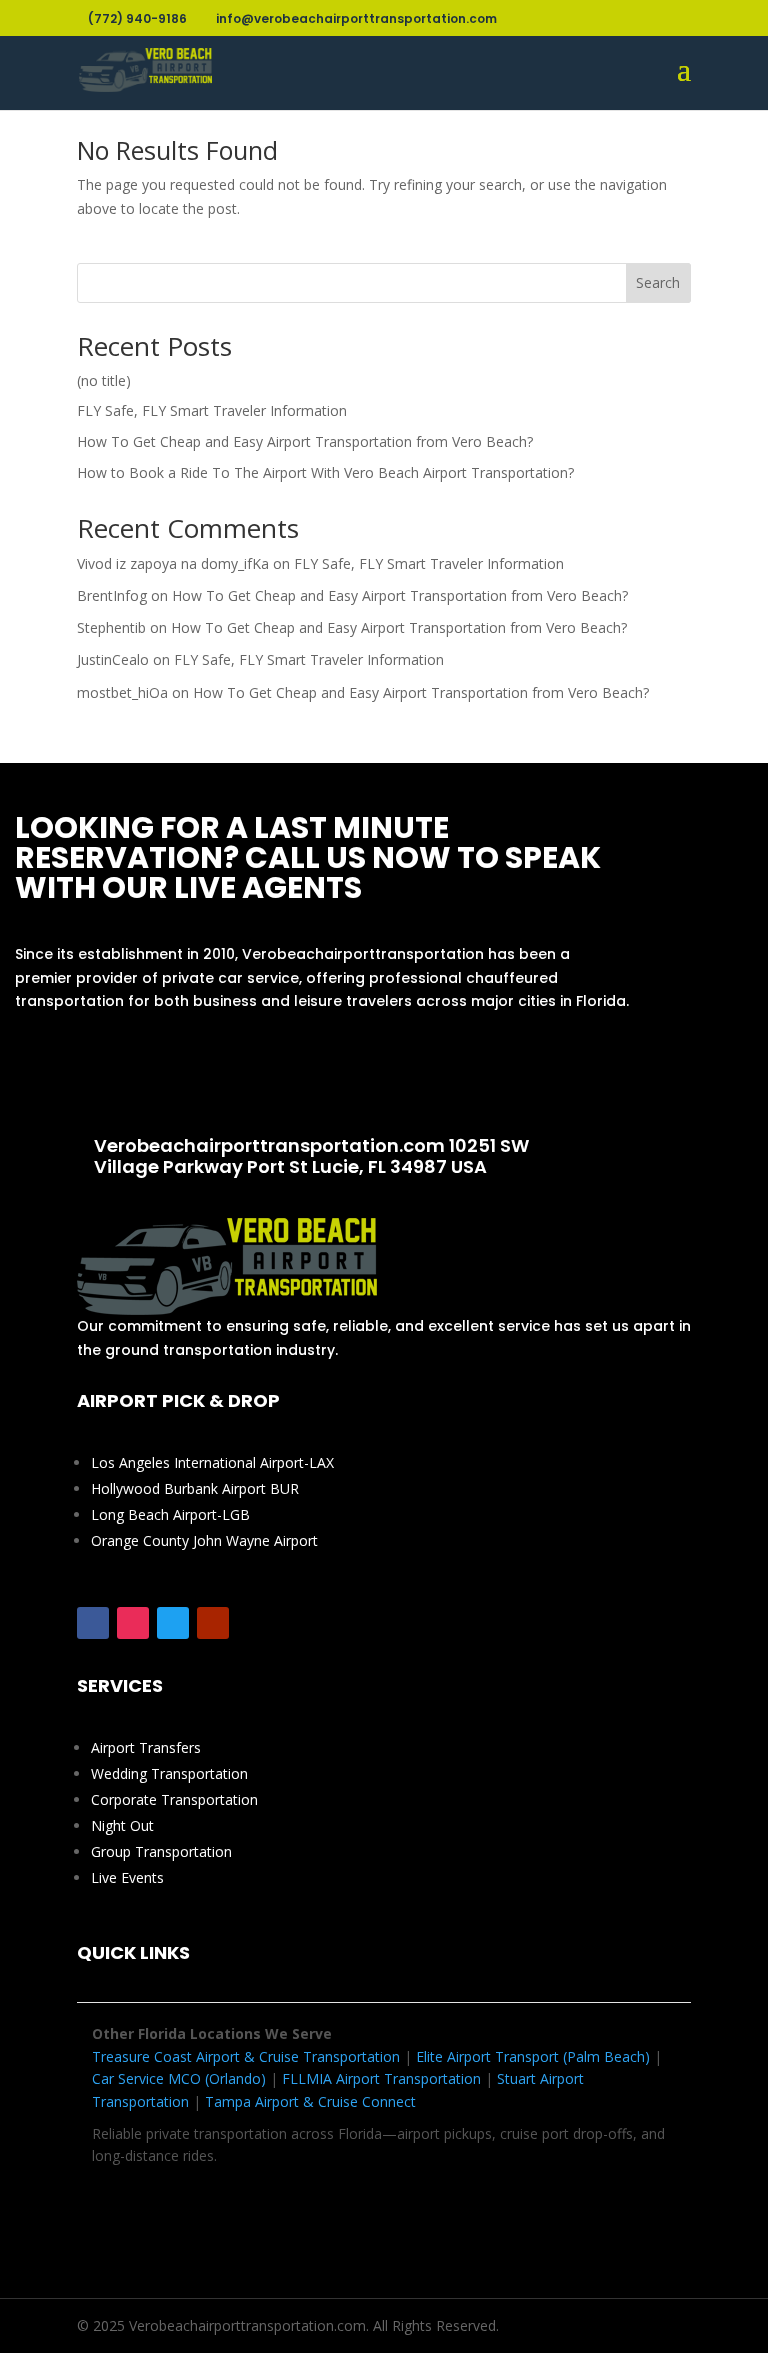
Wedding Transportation (169, 1773)
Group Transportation (161, 1851)
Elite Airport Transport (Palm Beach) (533, 2056)
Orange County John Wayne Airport (204, 1540)
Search (658, 282)
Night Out (122, 1825)
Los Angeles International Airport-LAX (212, 1462)
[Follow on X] (173, 1623)
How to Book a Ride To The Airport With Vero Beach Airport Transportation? (325, 472)
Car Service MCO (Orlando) (179, 2078)
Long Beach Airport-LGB (170, 1514)
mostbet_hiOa (122, 692)
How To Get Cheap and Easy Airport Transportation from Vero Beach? (305, 441)
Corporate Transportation (174, 1799)
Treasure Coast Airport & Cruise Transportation (246, 2056)
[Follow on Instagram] (133, 1623)
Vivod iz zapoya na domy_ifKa (173, 563)
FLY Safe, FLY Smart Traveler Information (212, 410)
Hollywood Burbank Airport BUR (195, 1488)
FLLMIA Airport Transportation (381, 2078)
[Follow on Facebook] (93, 1623)
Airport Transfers (146, 1747)
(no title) (104, 380)
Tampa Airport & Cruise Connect (310, 2101)
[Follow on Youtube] (213, 1623)
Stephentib (111, 627)
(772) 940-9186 (327, 1073)
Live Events (127, 1877)
